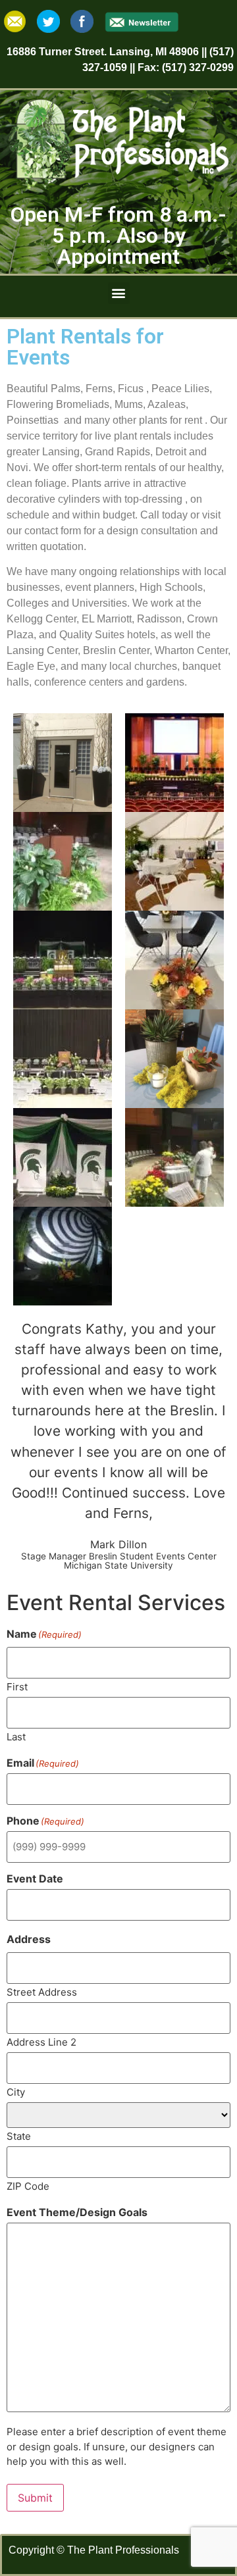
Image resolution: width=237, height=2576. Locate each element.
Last (16, 1736)
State (19, 2135)
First (17, 1686)
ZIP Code (28, 2185)
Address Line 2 (41, 2041)
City (16, 2091)
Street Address (42, 1991)
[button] (119, 293)
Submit (35, 2498)
